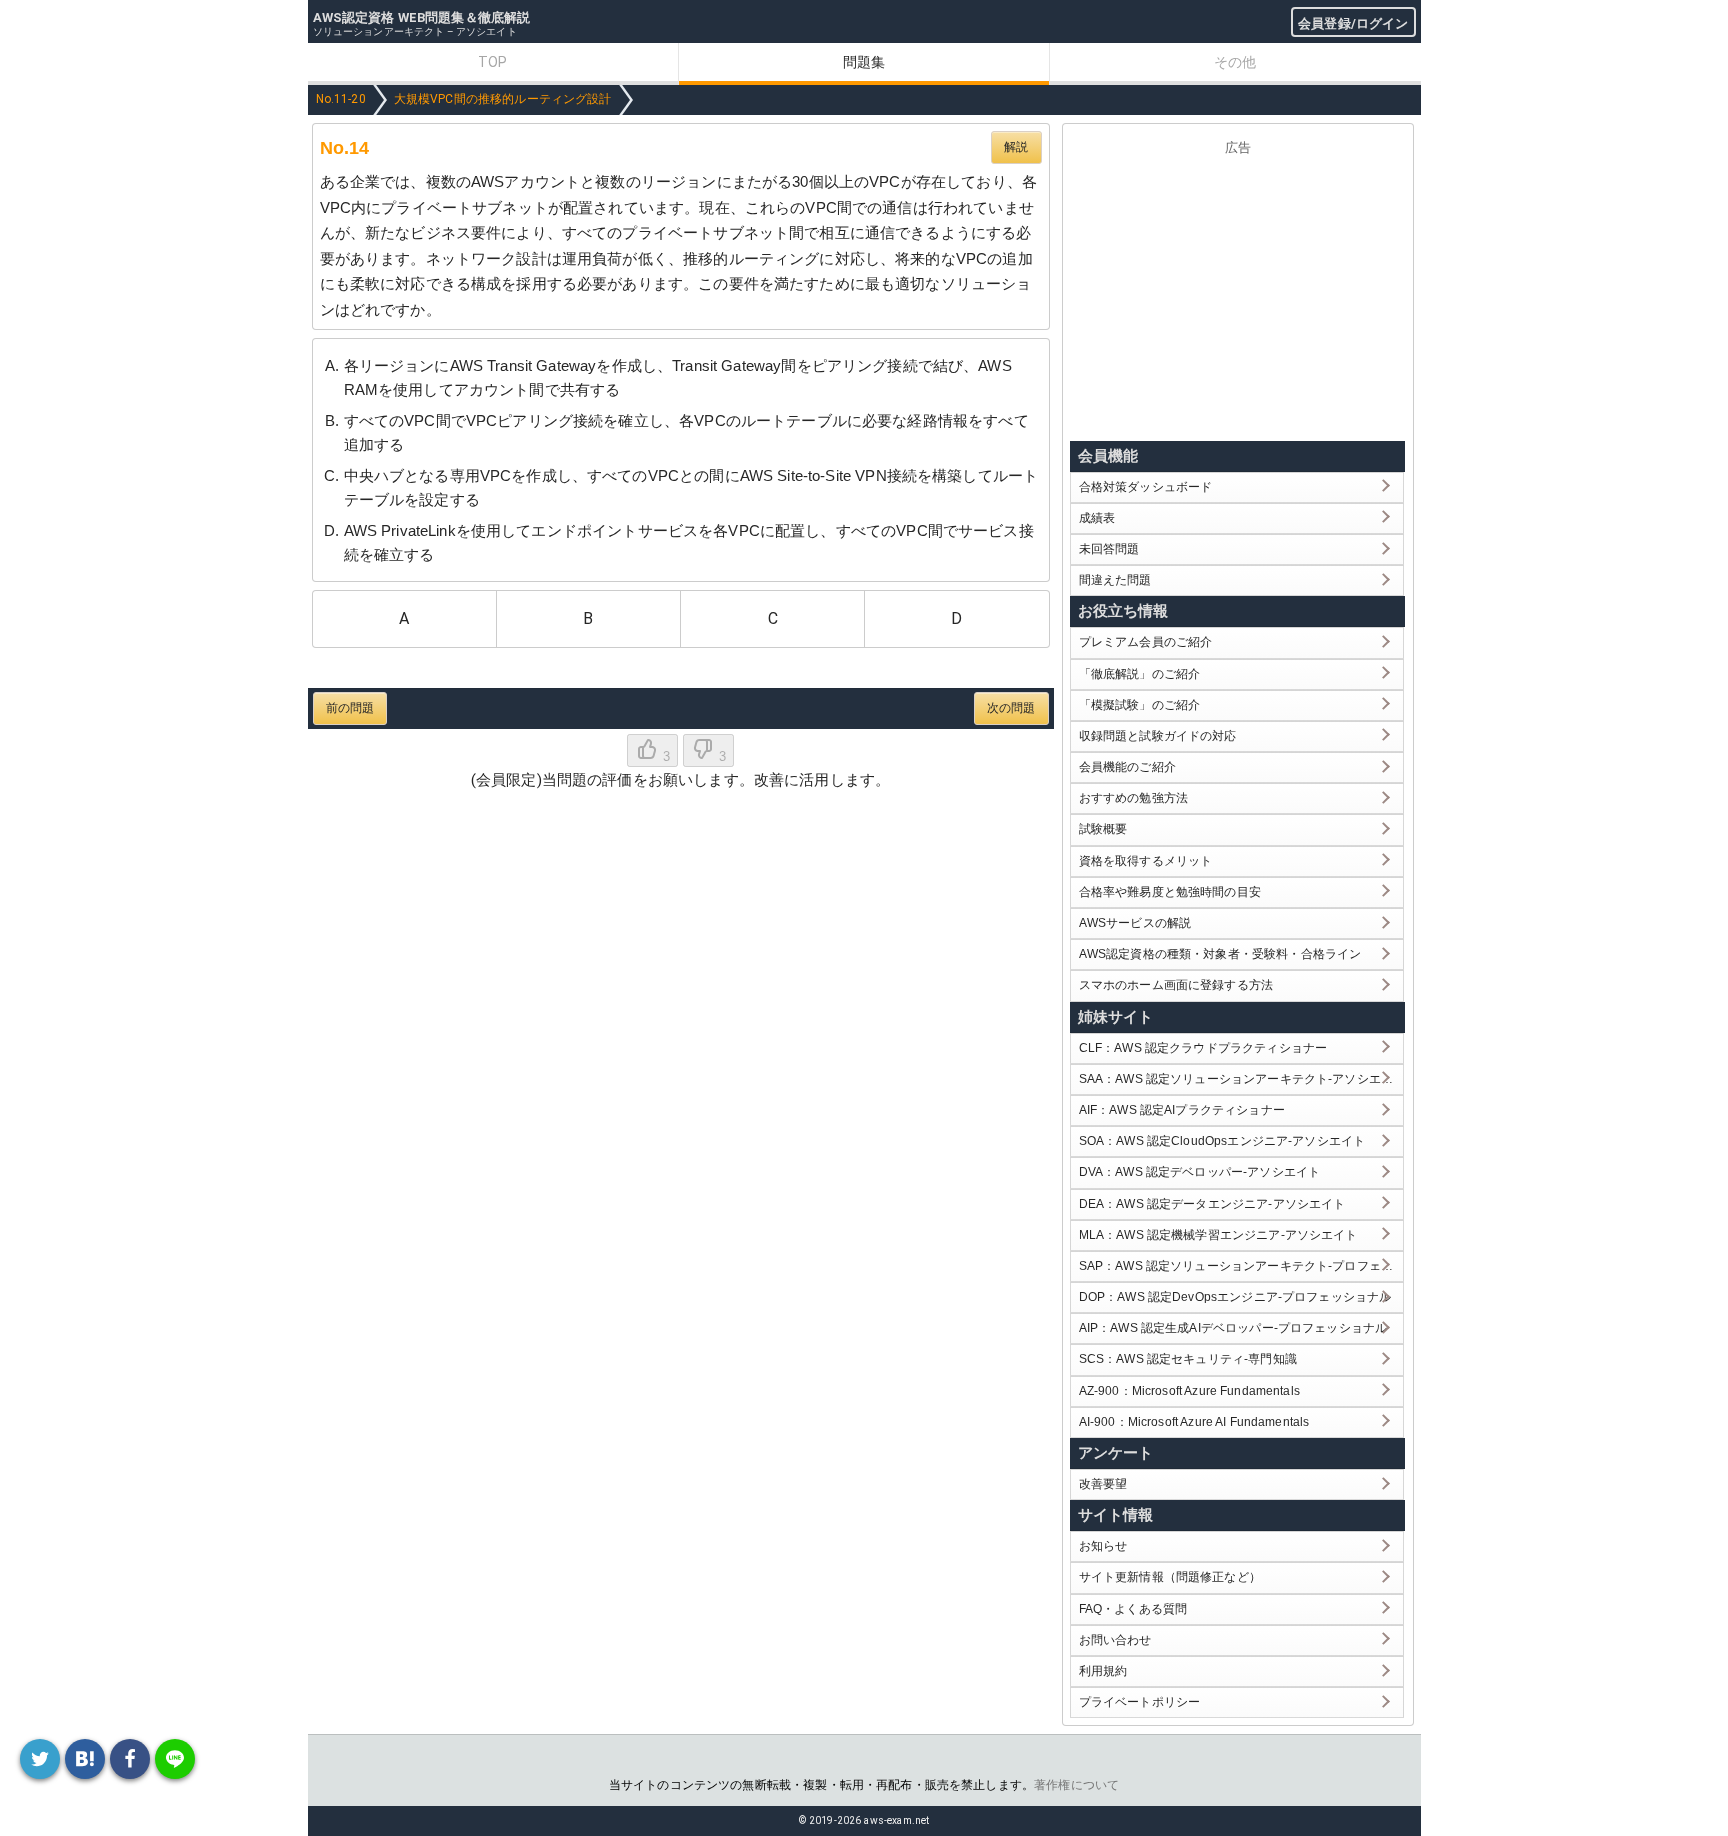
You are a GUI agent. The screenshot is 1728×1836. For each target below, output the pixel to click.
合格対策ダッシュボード (1146, 487)
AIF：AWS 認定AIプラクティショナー (1182, 1110)
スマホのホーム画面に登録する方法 (1176, 985)
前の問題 (350, 708)
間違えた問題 (1115, 580)
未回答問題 (1109, 549)
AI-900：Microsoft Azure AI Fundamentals (1194, 1422)
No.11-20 (341, 99)
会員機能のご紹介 (1127, 767)
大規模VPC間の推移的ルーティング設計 (503, 99)
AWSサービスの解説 (1135, 923)
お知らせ (1103, 1546)
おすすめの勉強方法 (1133, 798)
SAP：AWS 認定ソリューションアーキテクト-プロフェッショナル (1241, 1266)
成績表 (1097, 518)
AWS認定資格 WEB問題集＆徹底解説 (422, 17)
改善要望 (1103, 1484)
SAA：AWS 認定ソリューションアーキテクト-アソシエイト (1241, 1079)
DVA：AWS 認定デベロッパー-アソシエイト (1199, 1172)
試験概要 (1103, 829)
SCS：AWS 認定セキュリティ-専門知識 (1188, 1359)
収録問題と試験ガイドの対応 (1158, 736)
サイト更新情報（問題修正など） (1170, 1577)
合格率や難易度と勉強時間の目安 (1170, 892)
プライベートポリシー (1140, 1702)
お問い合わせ (1115, 1640)
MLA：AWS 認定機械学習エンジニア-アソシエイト (1218, 1235)
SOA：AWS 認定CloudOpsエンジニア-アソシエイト (1222, 1141)
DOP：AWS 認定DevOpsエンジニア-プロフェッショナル (1235, 1297)
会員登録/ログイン (1353, 23)
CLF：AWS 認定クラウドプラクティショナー (1203, 1048)
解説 (1016, 147)
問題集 (864, 62)
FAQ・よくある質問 (1133, 1609)
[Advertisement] (1238, 294)
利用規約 (1103, 1671)
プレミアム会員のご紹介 (1146, 642)
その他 (1235, 62)
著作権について (1076, 1785)
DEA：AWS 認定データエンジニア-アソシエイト (1212, 1204)
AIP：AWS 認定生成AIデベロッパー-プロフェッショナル (1233, 1328)
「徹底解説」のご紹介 (1140, 674)
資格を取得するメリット (1146, 861)
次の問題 (1011, 708)
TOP (492, 62)
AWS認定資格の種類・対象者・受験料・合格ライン (1220, 954)
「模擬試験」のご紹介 (1140, 705)
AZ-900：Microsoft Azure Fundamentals (1189, 1391)
